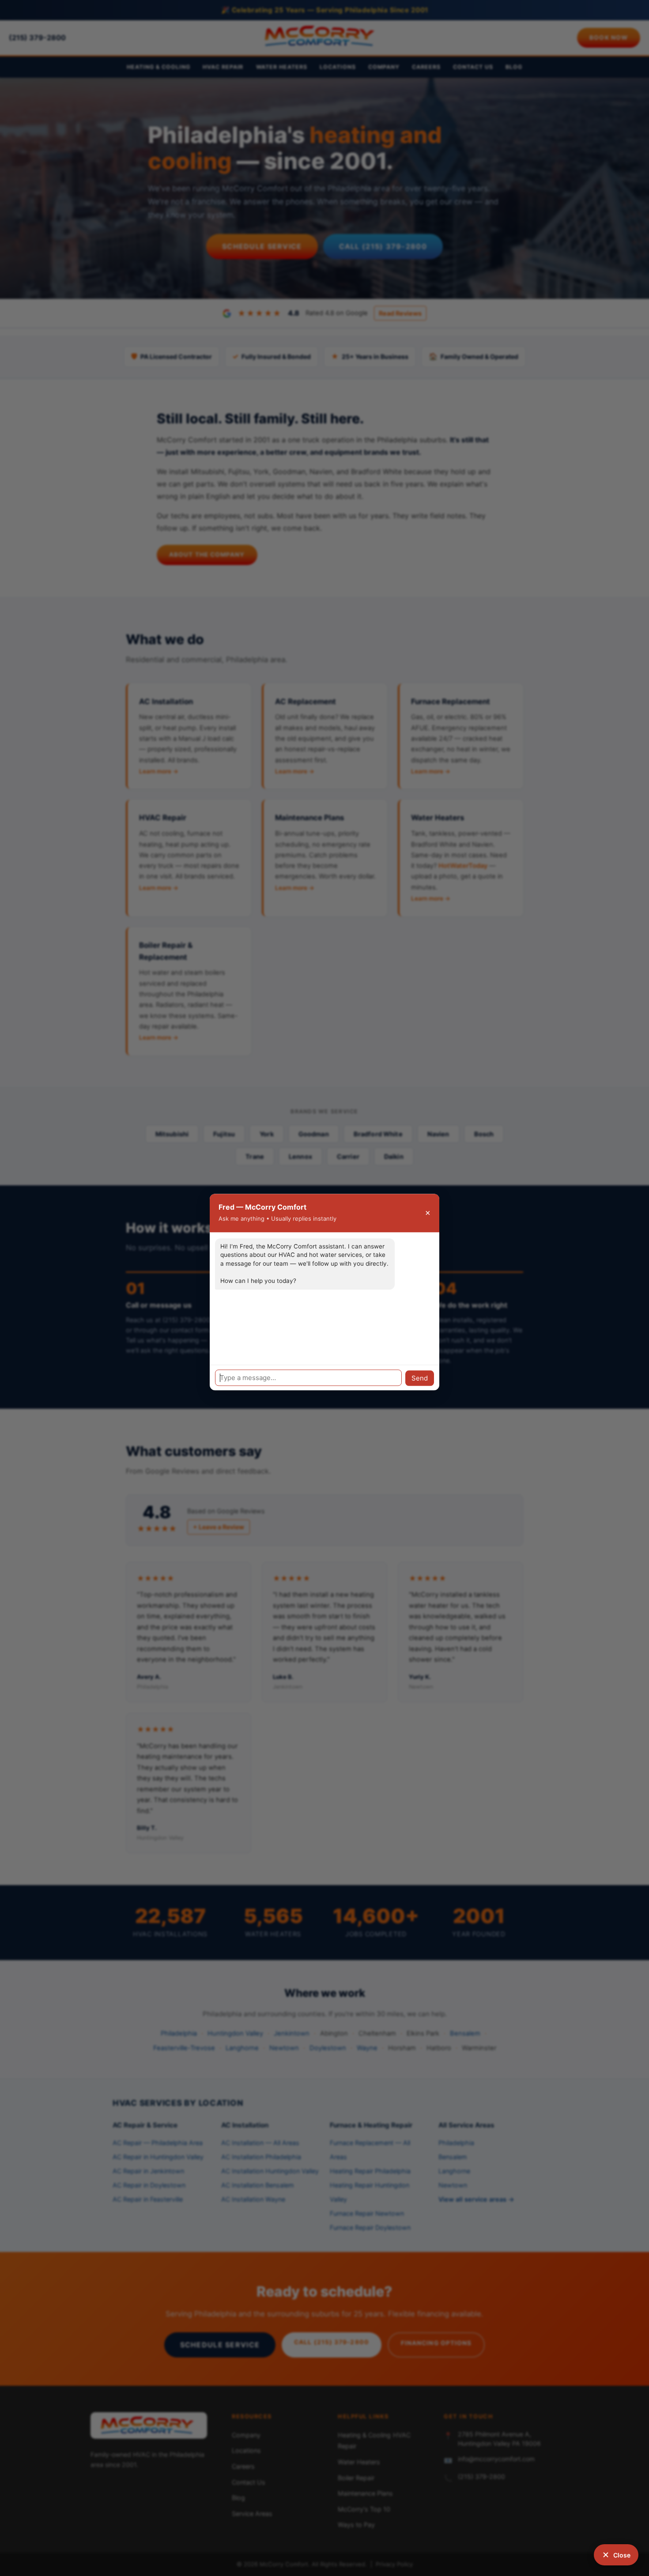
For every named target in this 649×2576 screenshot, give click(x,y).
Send (420, 1378)
